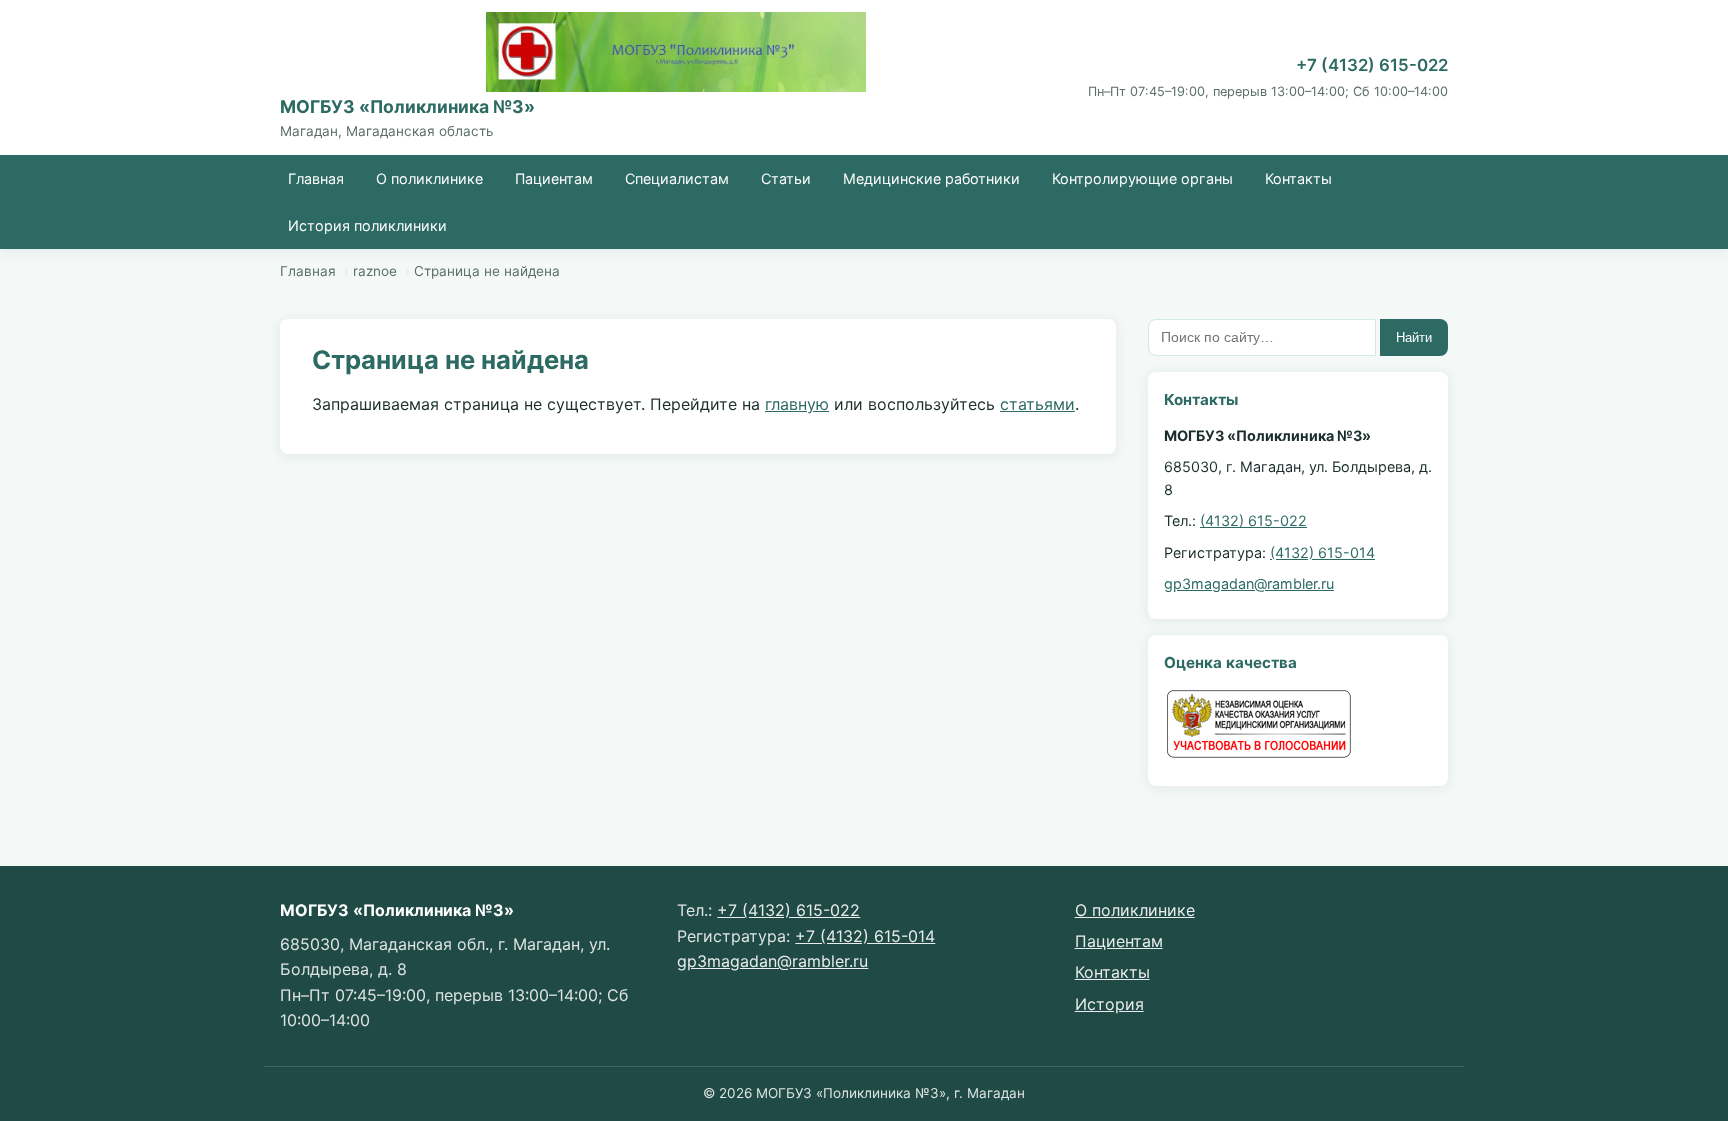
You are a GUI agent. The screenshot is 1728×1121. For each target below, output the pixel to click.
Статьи (786, 178)
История (1109, 1004)
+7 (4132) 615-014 (865, 936)
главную (797, 404)
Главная (316, 178)
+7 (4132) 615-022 (1372, 65)
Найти (1414, 337)
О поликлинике (429, 178)
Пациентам (554, 178)
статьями (1037, 404)
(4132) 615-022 (1253, 520)
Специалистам (677, 178)
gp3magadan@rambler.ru (1249, 583)
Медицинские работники (931, 178)
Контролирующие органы (1142, 178)
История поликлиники (367, 225)
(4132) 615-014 (1322, 552)
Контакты (1298, 178)
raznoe (375, 271)
